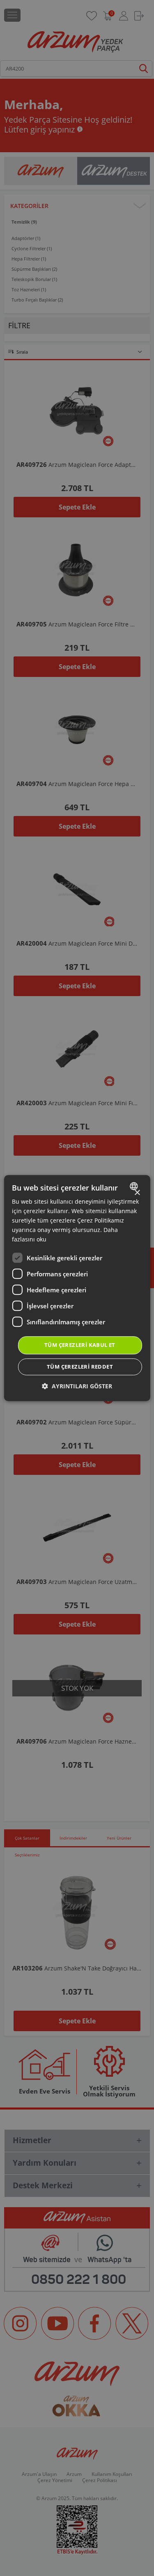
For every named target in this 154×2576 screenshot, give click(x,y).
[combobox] (135, 1186)
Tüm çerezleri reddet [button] (80, 1367)
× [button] (137, 1193)
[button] (77, 1386)
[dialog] (77, 1288)
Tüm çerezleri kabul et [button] (80, 1345)
